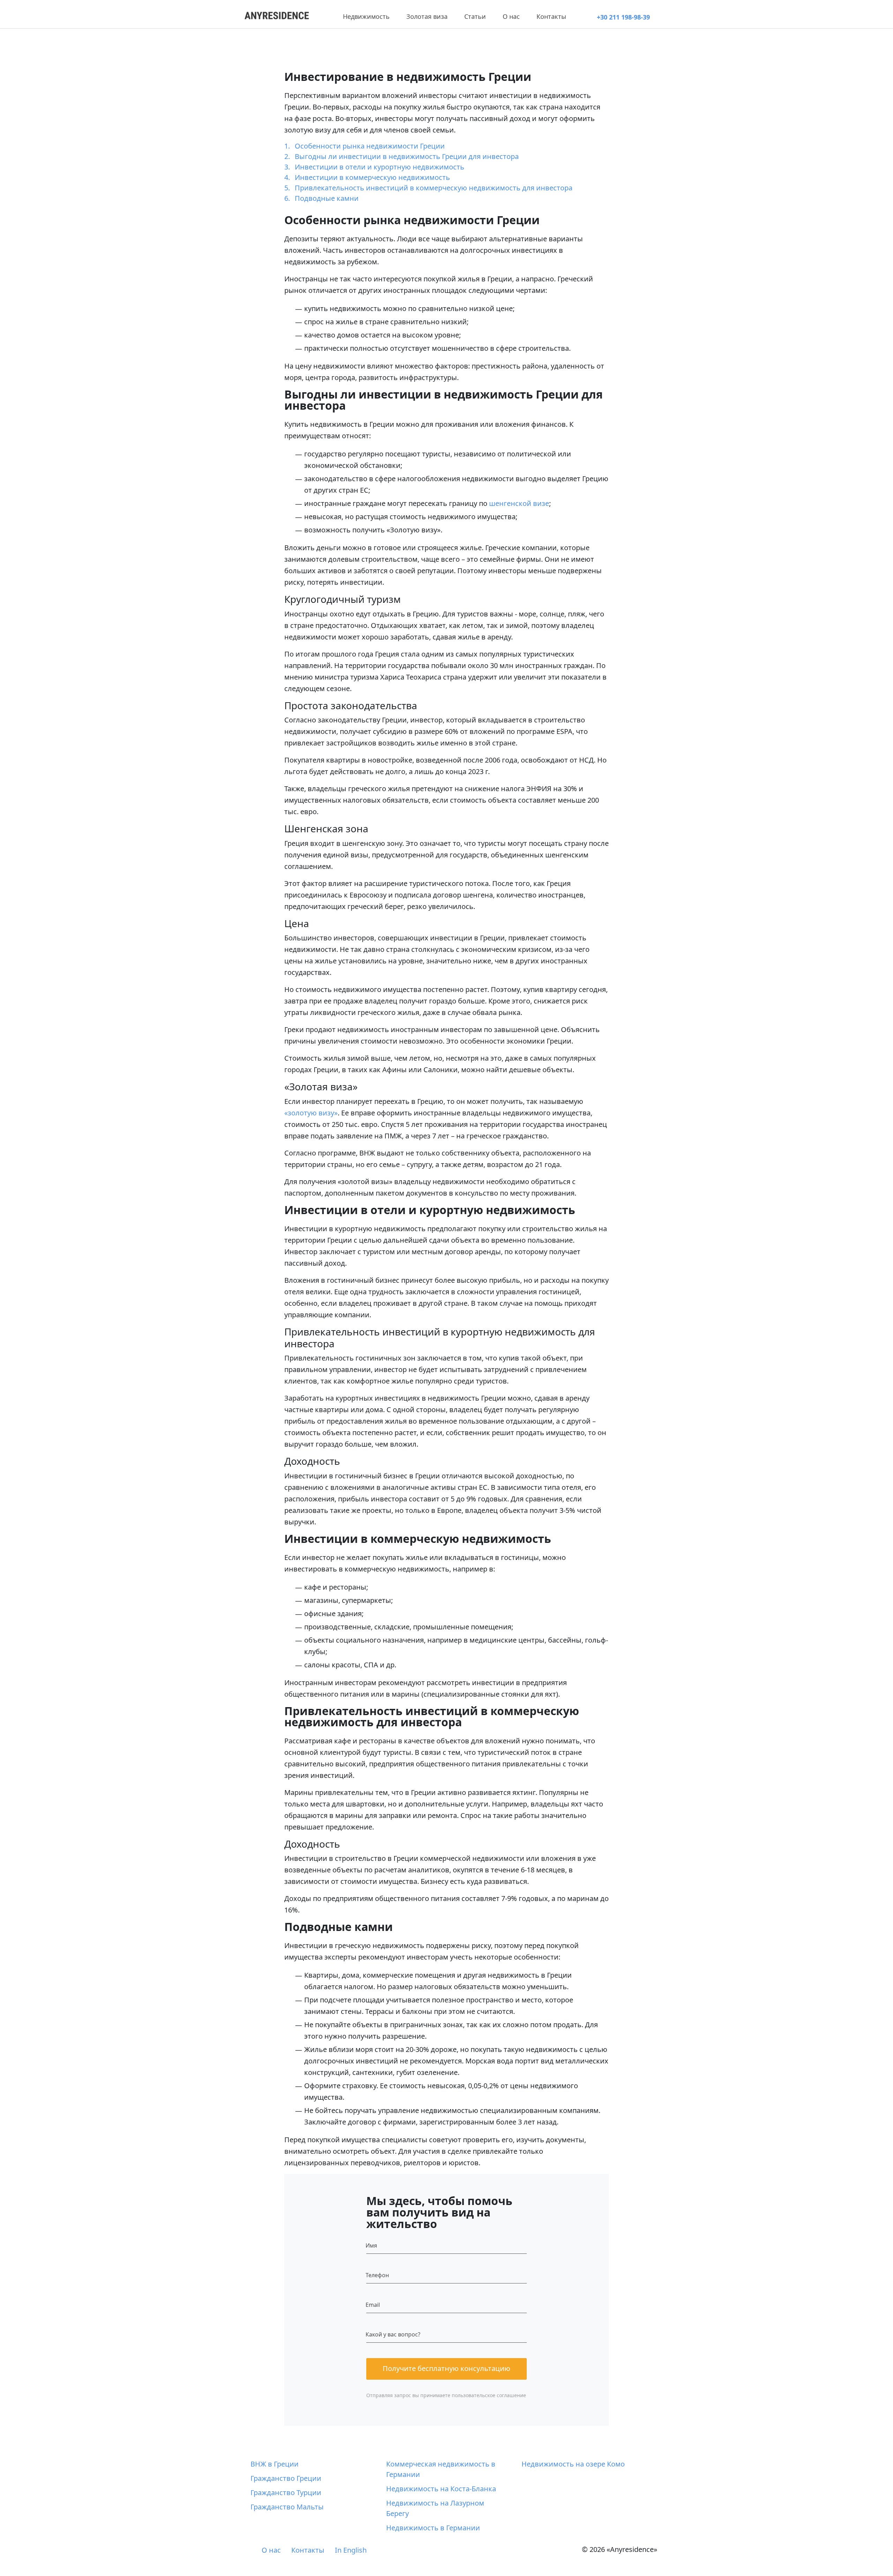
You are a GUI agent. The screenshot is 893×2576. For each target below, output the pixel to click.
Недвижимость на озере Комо (573, 2464)
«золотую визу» (311, 1113)
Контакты (551, 16)
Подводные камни (327, 198)
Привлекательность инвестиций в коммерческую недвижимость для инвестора (434, 188)
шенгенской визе (519, 503)
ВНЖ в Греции (275, 2464)
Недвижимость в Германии (433, 2528)
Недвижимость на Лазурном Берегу (435, 2508)
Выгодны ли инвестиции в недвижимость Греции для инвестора (407, 156)
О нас (511, 16)
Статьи (475, 16)
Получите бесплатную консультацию (446, 2368)
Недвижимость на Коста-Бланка (441, 2489)
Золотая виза (427, 16)
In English (351, 2550)
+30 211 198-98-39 (623, 17)
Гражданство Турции (286, 2492)
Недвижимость (366, 16)
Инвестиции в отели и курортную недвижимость (380, 167)
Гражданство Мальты (287, 2507)
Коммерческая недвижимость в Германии (441, 2469)
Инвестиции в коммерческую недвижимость (372, 177)
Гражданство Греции (286, 2478)
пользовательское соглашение (489, 2395)
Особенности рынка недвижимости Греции (370, 146)
